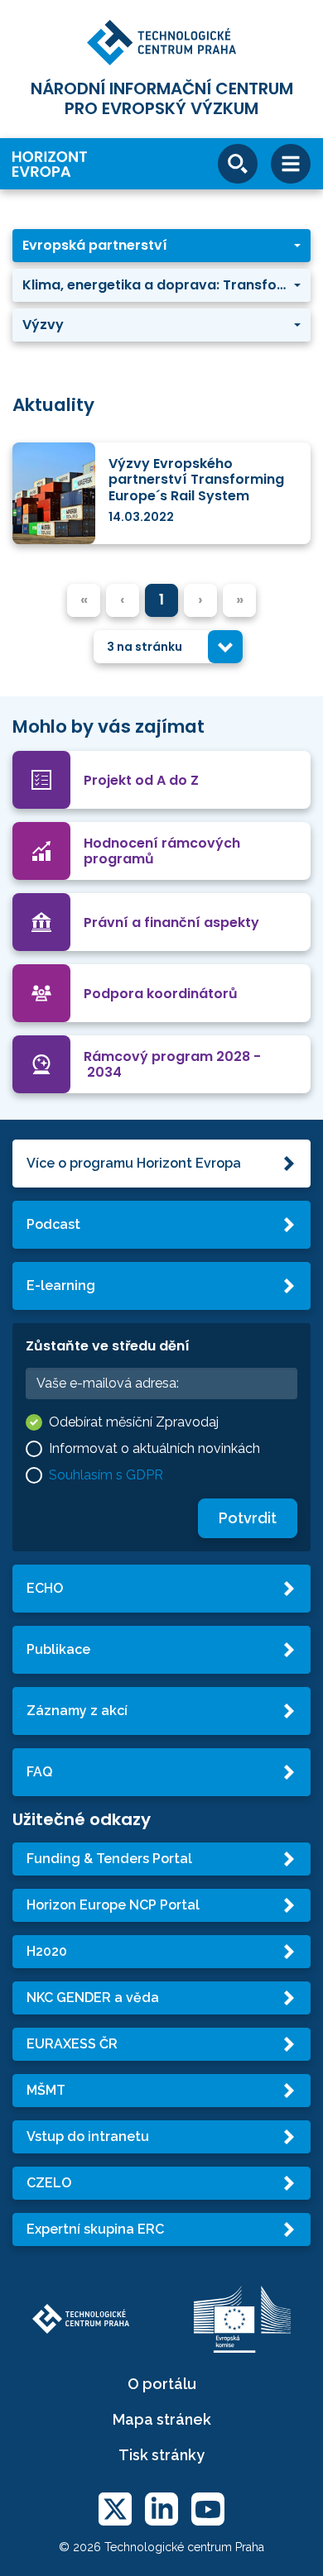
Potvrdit (248, 1518)
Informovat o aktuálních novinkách (154, 1448)
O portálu (162, 2384)
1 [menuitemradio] (161, 599)
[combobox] (168, 647)
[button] (161, 246)
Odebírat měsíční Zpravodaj (134, 1422)
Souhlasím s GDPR (106, 1475)
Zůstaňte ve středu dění (108, 1346)
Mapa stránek (162, 2419)
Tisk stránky (161, 2455)
